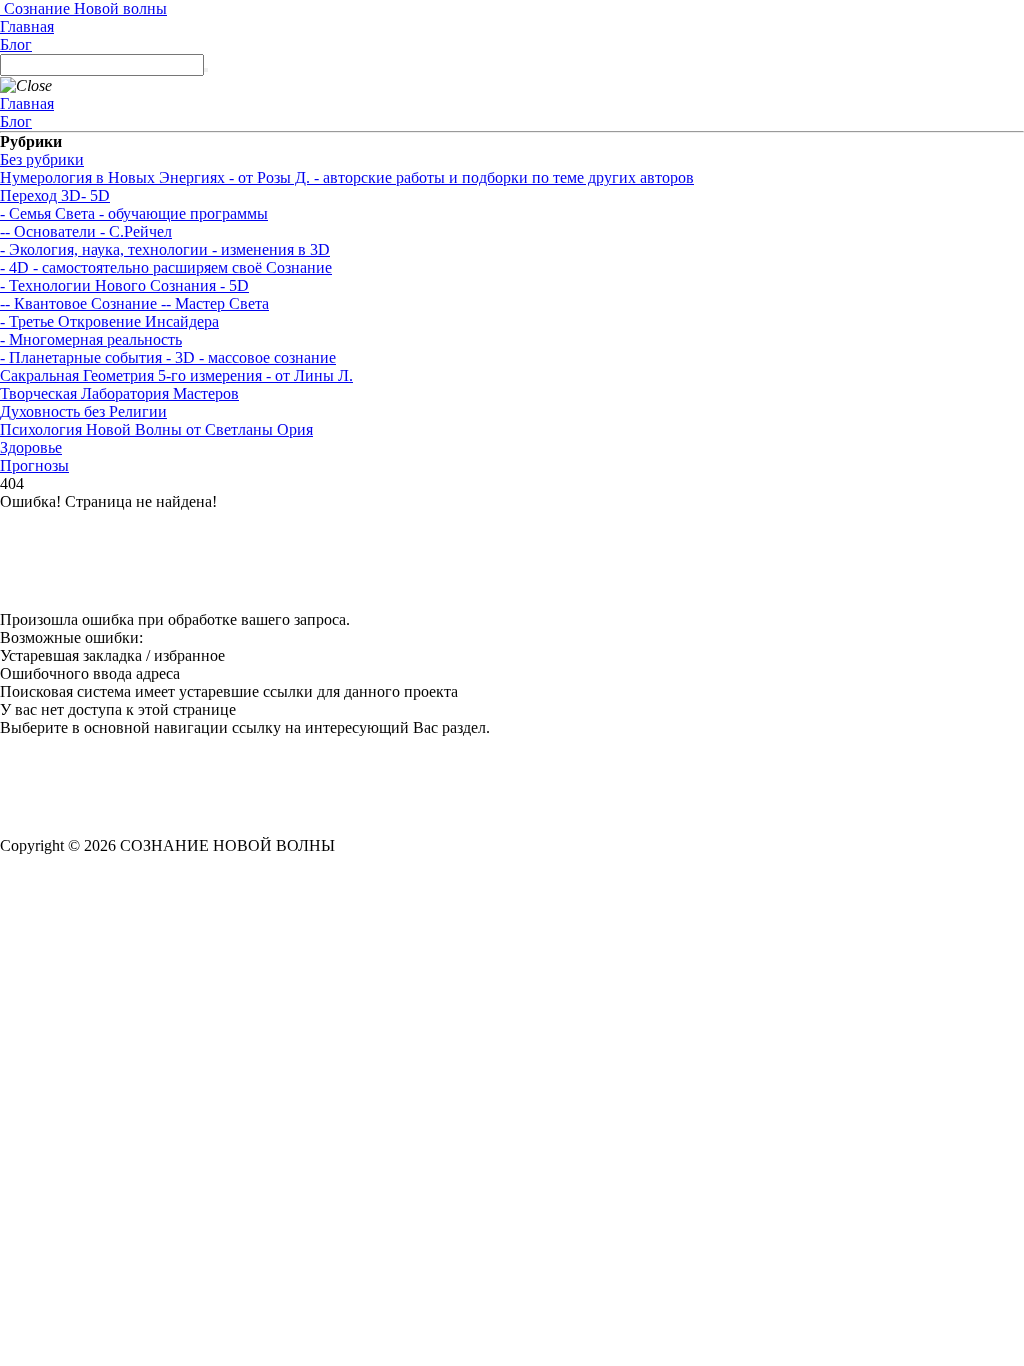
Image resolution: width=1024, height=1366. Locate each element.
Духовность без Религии (83, 411)
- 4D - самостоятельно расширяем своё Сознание (166, 267)
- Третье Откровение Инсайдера (109, 321)
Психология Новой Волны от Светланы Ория (156, 429)
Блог (16, 44)
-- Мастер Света (213, 303)
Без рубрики (42, 159)
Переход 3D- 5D (55, 195)
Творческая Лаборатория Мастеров (119, 393)
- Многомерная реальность (91, 339)
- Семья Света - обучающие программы (134, 213)
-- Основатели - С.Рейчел (86, 231)
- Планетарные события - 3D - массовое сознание (168, 357)
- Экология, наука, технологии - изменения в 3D (165, 249)
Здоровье (31, 447)
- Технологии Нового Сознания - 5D (124, 285)
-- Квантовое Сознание (78, 303)
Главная (27, 26)
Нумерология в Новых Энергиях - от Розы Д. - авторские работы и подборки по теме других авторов (347, 177)
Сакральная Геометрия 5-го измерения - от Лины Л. (176, 375)
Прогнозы (34, 465)
